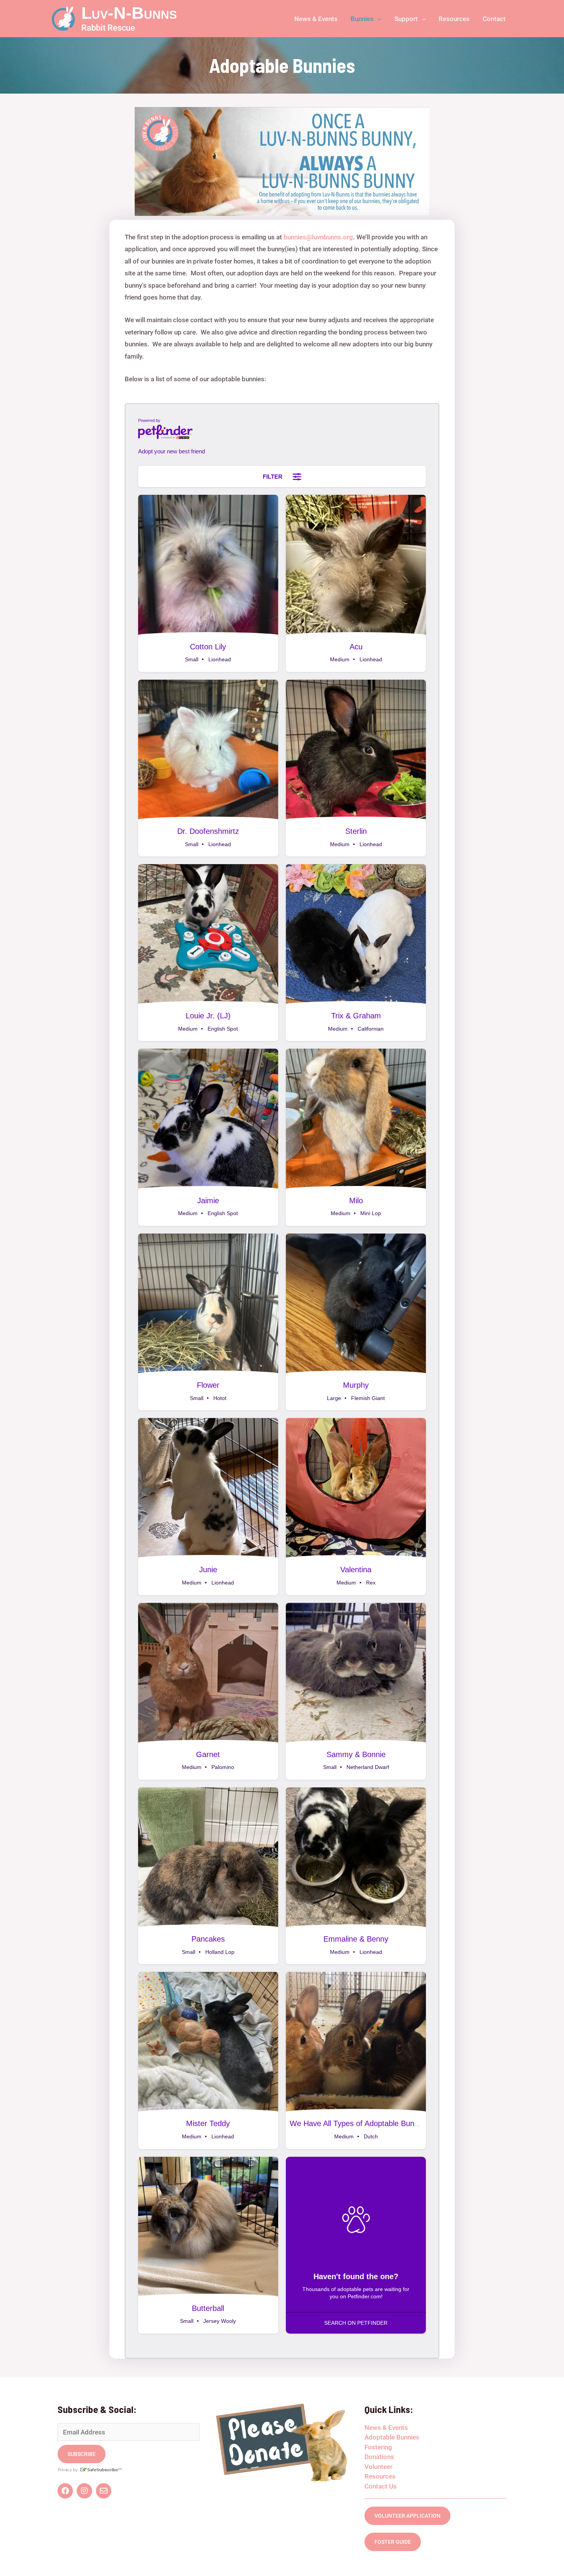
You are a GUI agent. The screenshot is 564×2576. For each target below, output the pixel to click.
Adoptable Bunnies (392, 2437)
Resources (380, 2476)
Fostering (378, 2447)
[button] (378, 19)
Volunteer (378, 2467)
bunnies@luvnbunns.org (318, 237)
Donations (379, 2457)
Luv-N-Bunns (129, 13)
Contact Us (381, 2486)
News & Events (386, 2428)
